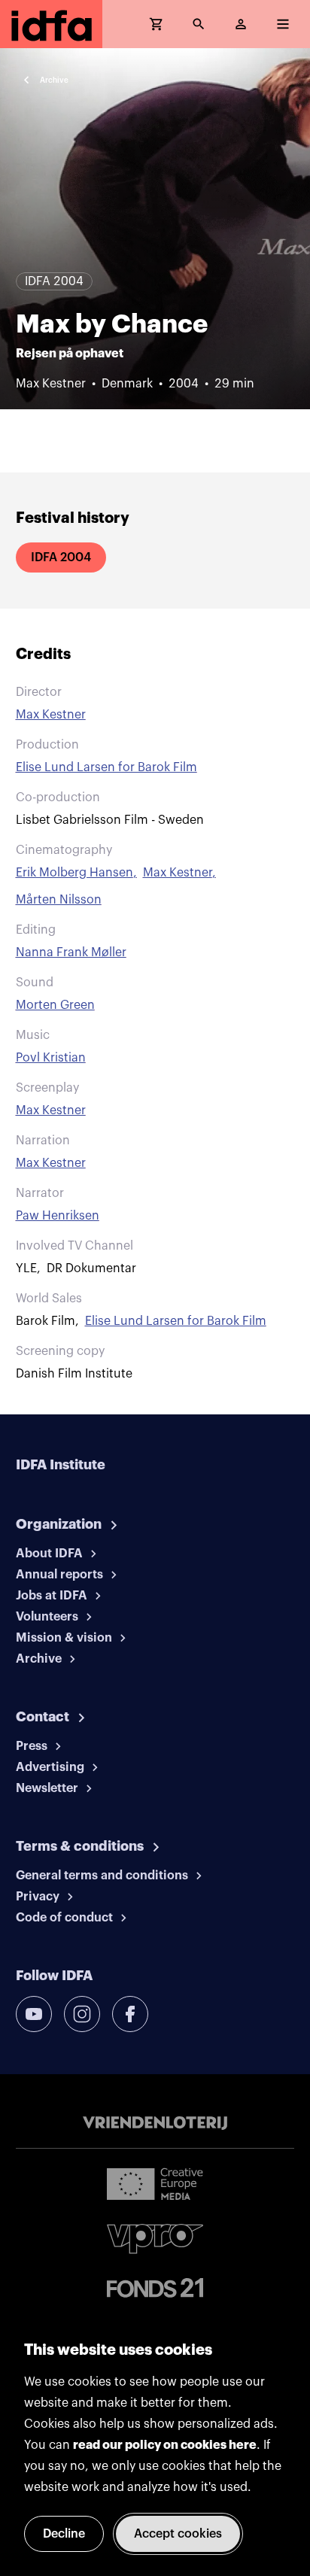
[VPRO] (155, 2239)
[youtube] (34, 2014)
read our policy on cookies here (165, 2445)
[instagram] (82, 2014)
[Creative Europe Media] (155, 2183)
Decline (64, 2534)
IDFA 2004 (61, 557)
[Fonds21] (155, 2288)
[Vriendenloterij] (155, 2123)
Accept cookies (178, 2534)
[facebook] (130, 2014)
